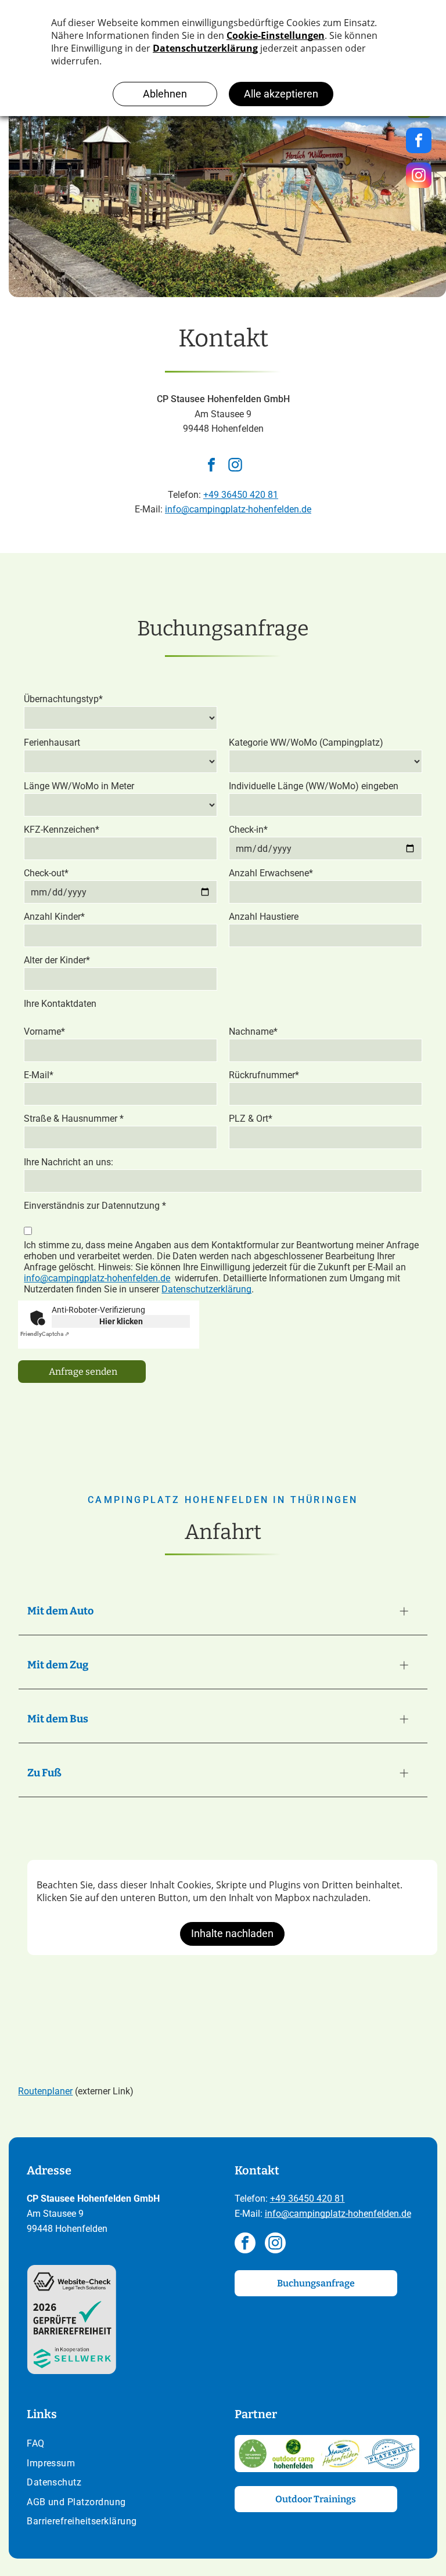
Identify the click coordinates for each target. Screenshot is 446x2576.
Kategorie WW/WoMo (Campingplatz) (306, 743)
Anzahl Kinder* (54, 917)
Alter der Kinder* (57, 960)
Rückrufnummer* (264, 1075)
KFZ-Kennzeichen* (62, 830)
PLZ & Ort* (251, 1119)
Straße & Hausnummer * (74, 1119)
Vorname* (44, 1032)
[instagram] (235, 466)
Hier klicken (121, 1321)
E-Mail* (39, 1075)
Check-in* (248, 830)
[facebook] (211, 466)
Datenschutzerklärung (206, 1289)
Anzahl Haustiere (264, 917)
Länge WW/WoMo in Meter (79, 786)
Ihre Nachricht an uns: (69, 1162)
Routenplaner (45, 2091)
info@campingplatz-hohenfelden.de (238, 509)
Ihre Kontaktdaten (60, 1004)
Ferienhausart (52, 743)
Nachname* (253, 1032)
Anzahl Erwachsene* (271, 873)
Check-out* (46, 873)
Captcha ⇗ (45, 1334)
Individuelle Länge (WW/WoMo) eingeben (314, 786)
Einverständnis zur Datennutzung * (95, 1206)
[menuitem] (119, 2445)
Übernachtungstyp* (63, 699)
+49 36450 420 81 (241, 495)
